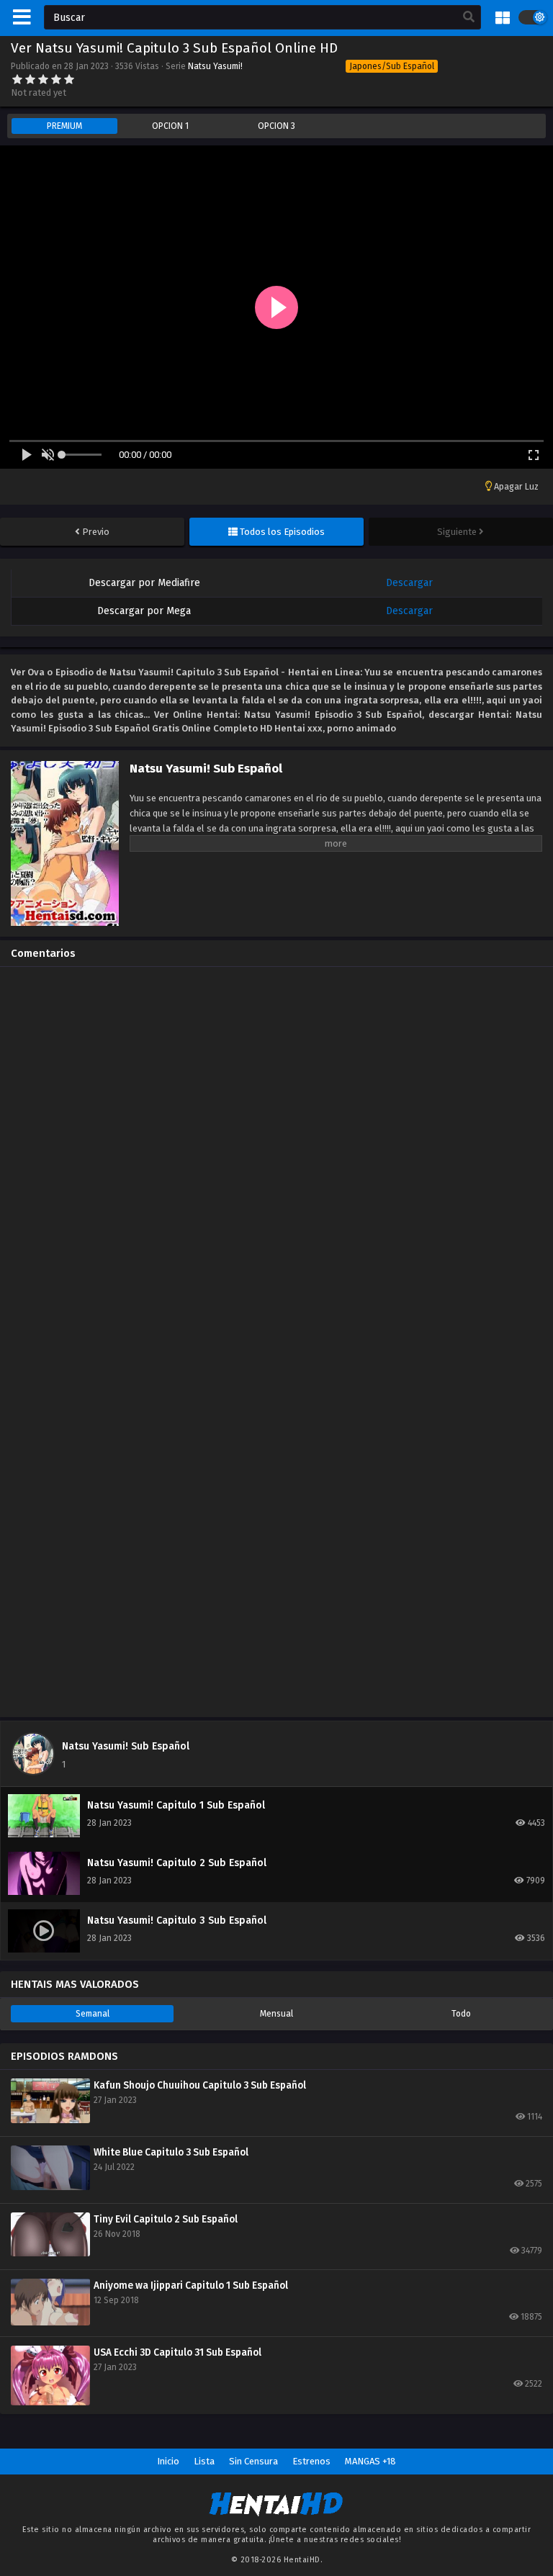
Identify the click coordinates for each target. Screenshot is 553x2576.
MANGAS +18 (370, 2461)
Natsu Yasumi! (215, 66)
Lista (204, 2461)
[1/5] (17, 79)
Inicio (168, 2461)
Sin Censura (253, 2461)
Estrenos (311, 2461)
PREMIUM (64, 126)
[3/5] (43, 79)
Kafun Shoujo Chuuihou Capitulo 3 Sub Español (200, 2085)
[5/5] (69, 79)
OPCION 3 (276, 126)
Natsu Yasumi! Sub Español (126, 1746)
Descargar (409, 583)
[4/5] (56, 79)
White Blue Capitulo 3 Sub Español (171, 2152)
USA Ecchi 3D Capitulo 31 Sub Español (177, 2352)
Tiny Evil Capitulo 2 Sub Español (166, 2219)
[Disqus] (276, 1158)
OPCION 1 (170, 126)
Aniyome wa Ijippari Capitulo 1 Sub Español (191, 2285)
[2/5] (30, 79)
